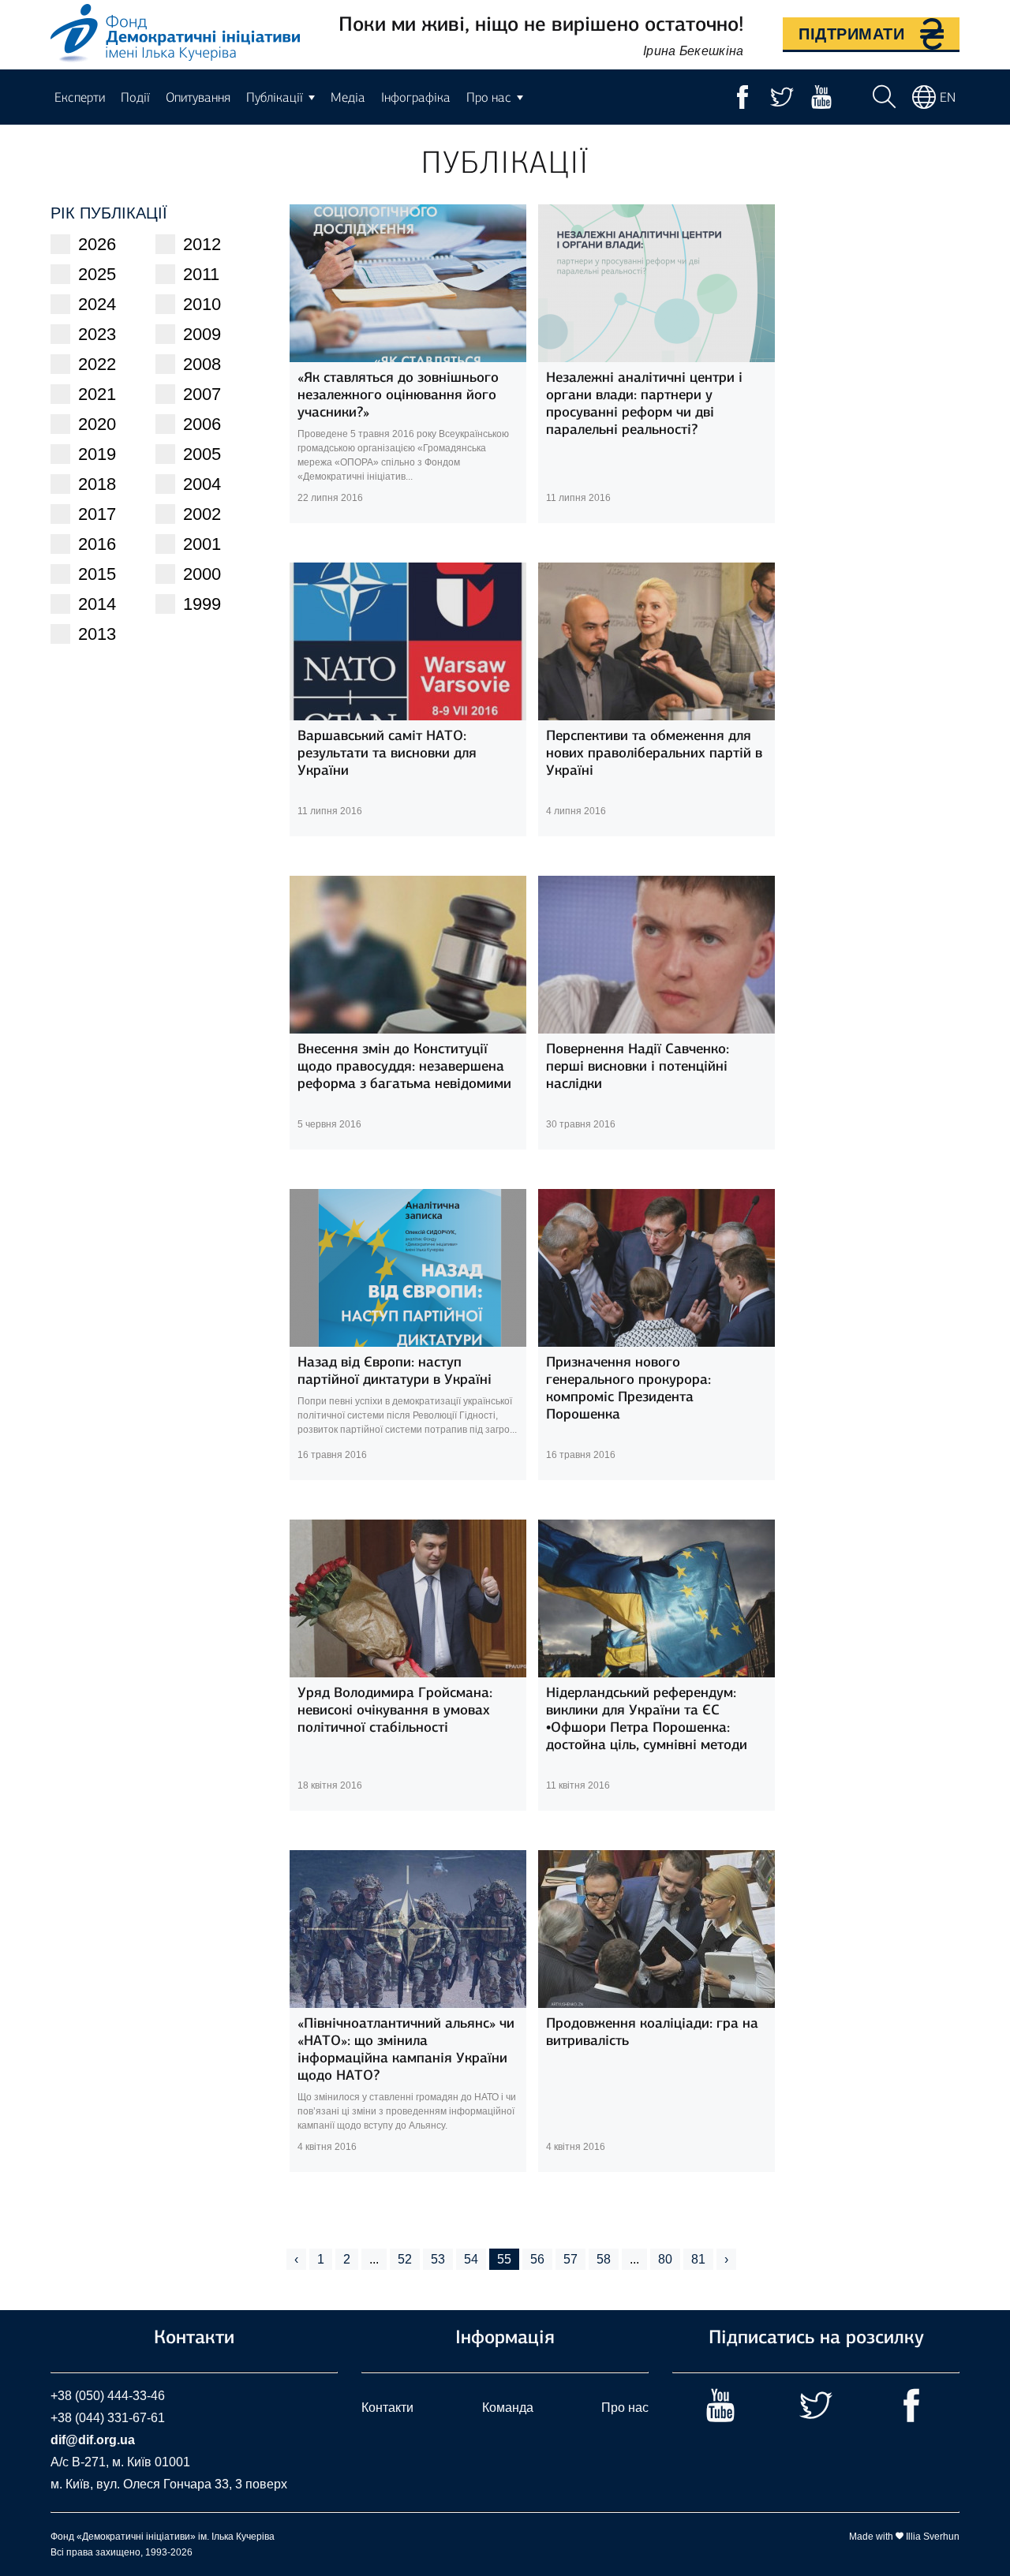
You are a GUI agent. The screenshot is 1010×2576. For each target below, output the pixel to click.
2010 (202, 304)
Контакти (387, 2408)
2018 (97, 484)
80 (665, 2259)
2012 (202, 244)
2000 (202, 574)
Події (135, 97)
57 (570, 2259)
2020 (97, 424)
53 (438, 2259)
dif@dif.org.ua (93, 2440)
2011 (201, 274)
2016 (97, 544)
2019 (97, 454)
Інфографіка (416, 97)
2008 (202, 364)
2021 (97, 394)
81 (698, 2259)
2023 (97, 334)
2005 (202, 454)
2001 (202, 544)
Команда (508, 2408)
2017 (97, 514)
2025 (97, 274)
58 (604, 2259)
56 (537, 2259)
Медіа (348, 97)
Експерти (80, 97)
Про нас (625, 2408)
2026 (97, 244)
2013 (97, 634)
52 (405, 2259)
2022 (97, 364)
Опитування (198, 97)
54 (471, 2259)
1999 (202, 604)
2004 (202, 484)
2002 (202, 514)
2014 (97, 604)
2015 (97, 574)
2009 (202, 334)
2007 (202, 394)
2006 (202, 424)
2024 (97, 304)
